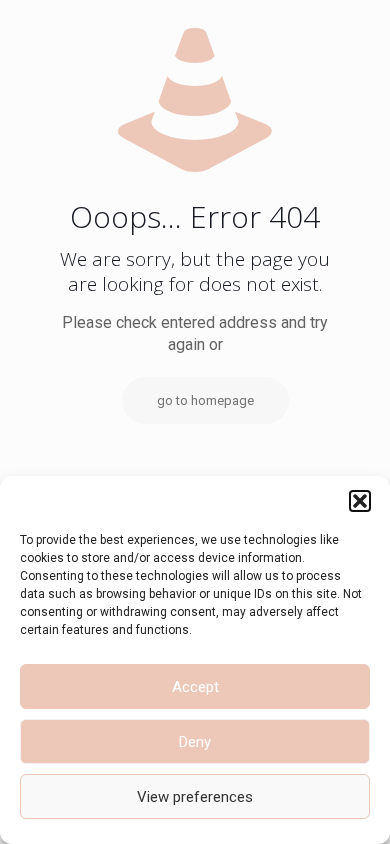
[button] (360, 501)
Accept (195, 687)
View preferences (195, 797)
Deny (195, 742)
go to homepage (205, 400)
